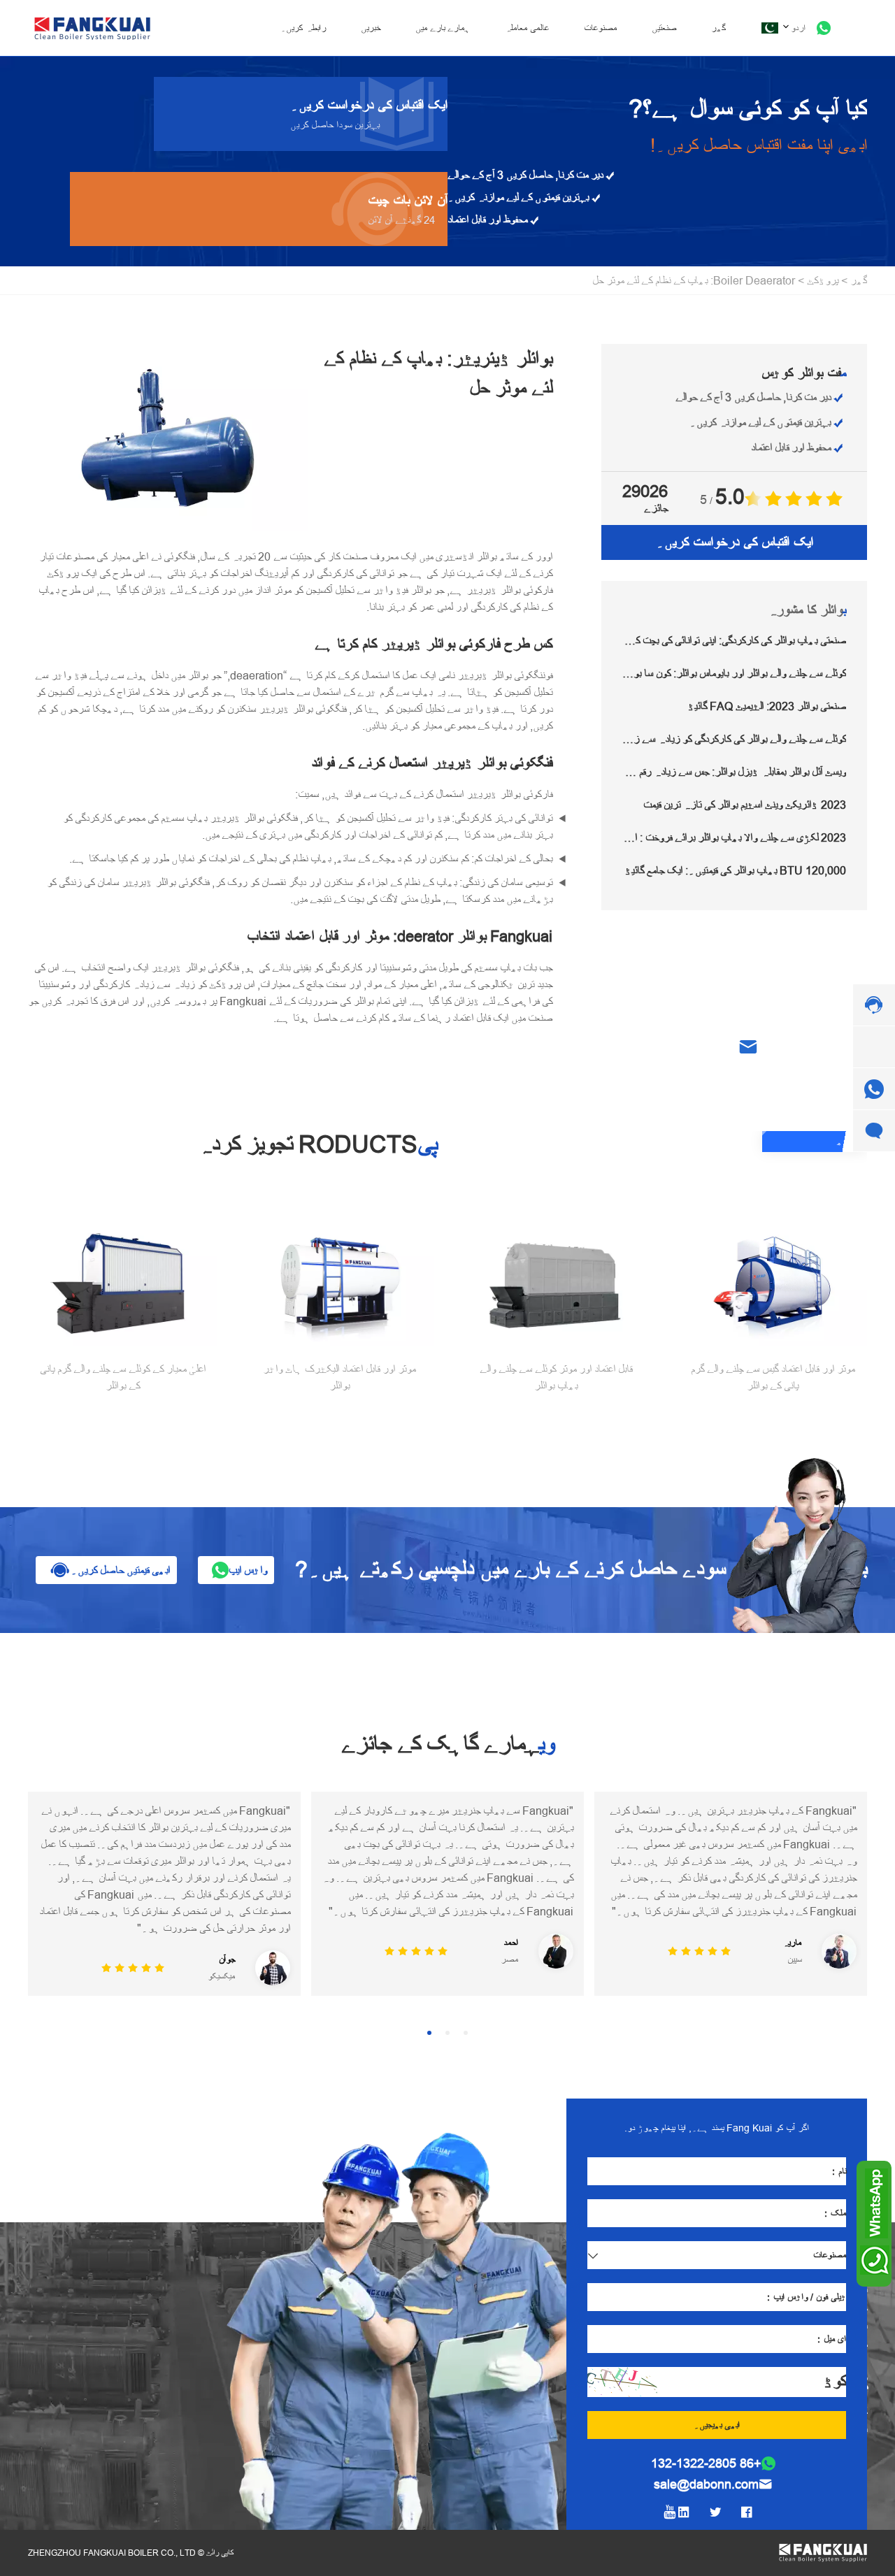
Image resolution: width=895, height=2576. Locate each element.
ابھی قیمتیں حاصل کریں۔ (120, 1570)
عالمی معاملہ (527, 28)
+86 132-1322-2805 (706, 2463)
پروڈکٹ (823, 280)
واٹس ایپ (248, 1570)
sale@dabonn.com (706, 2484)
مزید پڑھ (852, 1142)
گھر (718, 28)
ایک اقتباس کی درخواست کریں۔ (735, 542)
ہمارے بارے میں (443, 28)
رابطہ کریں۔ (303, 28)
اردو (798, 28)
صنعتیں (664, 28)
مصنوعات (600, 28)
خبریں (371, 28)
